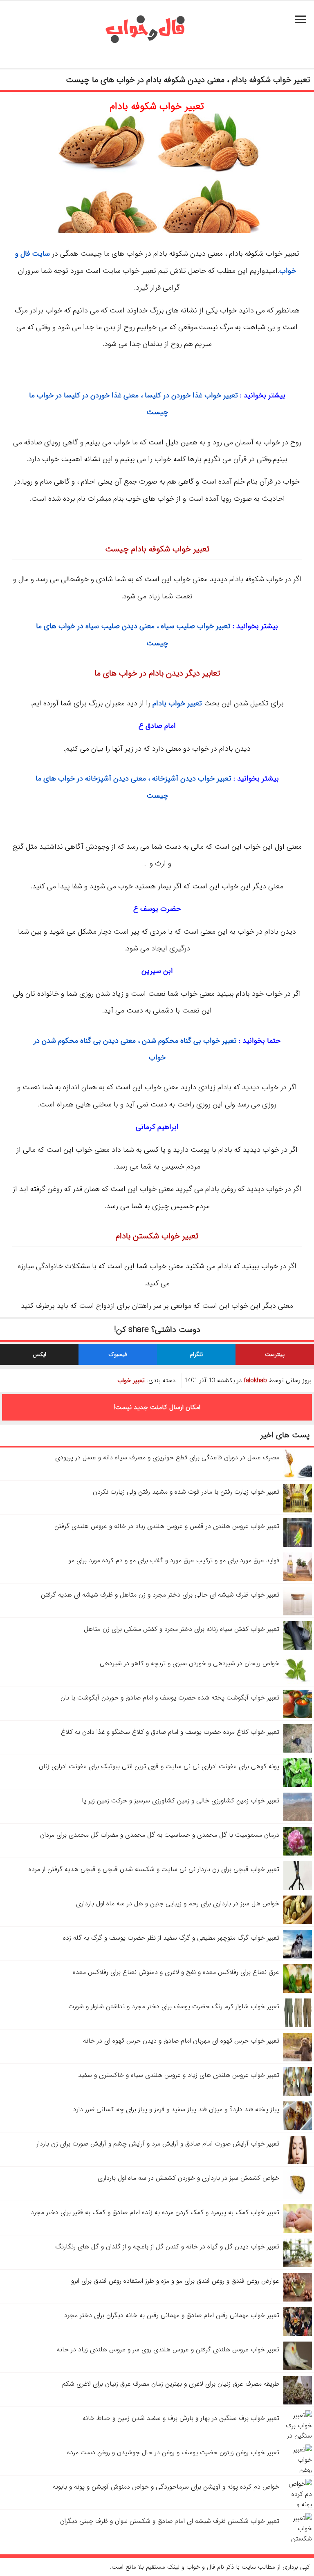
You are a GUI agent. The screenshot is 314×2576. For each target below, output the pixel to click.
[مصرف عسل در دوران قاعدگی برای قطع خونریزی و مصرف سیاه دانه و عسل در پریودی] (298, 1476)
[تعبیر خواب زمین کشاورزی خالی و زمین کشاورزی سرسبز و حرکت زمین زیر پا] (298, 1819)
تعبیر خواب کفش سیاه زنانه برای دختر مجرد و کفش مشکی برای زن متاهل (182, 1629)
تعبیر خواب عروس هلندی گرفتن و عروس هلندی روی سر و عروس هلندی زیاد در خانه (168, 2350)
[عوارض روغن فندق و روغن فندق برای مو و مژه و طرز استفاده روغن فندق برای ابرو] (298, 2300)
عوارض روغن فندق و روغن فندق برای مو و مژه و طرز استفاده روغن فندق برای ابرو (175, 2281)
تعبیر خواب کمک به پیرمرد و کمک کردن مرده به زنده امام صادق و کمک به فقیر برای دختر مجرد (155, 2212)
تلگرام (196, 1354)
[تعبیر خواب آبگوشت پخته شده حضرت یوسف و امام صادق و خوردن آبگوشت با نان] (298, 1716)
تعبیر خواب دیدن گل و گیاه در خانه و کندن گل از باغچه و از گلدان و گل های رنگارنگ (167, 2247)
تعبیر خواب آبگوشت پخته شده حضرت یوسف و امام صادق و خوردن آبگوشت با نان (170, 1698)
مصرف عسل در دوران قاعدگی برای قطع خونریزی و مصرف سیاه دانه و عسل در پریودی (167, 1458)
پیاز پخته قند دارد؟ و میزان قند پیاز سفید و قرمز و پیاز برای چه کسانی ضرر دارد (176, 2109)
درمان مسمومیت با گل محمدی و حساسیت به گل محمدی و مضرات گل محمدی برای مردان (160, 1835)
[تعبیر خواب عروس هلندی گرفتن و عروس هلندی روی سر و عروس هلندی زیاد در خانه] (298, 2368)
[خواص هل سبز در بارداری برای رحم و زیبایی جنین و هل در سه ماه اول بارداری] (298, 1922)
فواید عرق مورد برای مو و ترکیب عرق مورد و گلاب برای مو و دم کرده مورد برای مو (174, 1560)
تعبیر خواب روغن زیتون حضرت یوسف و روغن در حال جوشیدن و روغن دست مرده (173, 2452)
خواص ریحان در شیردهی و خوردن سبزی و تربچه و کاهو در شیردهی (190, 1663)
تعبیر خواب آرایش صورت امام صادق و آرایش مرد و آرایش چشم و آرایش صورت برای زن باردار (158, 2144)
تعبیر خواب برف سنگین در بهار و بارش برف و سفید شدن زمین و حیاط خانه (181, 2418)
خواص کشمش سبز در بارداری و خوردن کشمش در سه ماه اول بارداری (188, 2178)
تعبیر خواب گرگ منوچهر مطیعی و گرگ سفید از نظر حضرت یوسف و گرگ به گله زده (171, 1938)
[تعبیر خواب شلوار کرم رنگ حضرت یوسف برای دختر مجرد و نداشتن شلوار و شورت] (298, 2025)
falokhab (255, 1381)
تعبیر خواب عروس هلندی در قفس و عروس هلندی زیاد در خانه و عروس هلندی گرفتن (167, 1526)
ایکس (39, 1354)
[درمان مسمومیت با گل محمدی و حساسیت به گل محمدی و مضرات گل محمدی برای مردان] (298, 1854)
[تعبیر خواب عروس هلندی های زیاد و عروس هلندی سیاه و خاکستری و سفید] (298, 2094)
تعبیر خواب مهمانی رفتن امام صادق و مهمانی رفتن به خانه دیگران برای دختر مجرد (172, 2315)
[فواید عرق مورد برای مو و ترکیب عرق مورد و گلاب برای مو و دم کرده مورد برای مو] (298, 1579)
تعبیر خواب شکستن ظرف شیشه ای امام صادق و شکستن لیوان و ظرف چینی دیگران (170, 2521)
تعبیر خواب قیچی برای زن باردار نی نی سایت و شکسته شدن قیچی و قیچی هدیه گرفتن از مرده (154, 1869)
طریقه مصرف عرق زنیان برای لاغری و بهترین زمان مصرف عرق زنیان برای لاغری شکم (171, 2384)
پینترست (275, 1354)
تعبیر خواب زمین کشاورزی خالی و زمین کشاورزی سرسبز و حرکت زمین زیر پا (181, 1801)
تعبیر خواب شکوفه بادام (157, 107)
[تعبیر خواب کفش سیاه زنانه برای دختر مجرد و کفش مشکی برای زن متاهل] (298, 1648)
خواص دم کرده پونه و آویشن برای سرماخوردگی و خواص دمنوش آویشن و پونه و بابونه (166, 2487)
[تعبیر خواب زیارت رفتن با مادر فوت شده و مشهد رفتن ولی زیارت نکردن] (298, 1511)
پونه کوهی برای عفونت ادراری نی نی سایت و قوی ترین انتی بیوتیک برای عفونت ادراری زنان (159, 1766)
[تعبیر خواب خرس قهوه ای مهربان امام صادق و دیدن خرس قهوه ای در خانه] (298, 2060)
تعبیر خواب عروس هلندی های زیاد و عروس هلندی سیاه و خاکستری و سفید (179, 2075)
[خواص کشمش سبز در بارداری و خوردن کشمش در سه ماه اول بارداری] (298, 2197)
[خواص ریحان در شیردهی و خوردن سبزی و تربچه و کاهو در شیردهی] (298, 1682)
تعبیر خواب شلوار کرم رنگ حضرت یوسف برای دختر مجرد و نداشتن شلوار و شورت (174, 2006)
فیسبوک (118, 1354)
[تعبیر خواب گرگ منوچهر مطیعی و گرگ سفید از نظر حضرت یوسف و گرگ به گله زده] (298, 1957)
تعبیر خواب (131, 1381)
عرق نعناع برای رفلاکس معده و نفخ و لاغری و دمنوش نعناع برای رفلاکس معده (176, 1972)
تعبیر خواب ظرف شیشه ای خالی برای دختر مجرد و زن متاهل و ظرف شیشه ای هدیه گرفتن (160, 1595)
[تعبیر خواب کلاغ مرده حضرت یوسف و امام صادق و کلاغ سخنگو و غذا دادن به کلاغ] (298, 1751)
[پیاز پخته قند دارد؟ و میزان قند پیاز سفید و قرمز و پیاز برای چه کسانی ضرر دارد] (298, 2128)
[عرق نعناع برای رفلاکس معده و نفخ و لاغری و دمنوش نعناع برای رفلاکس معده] (298, 1991)
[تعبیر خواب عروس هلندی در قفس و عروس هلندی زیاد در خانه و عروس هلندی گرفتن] (298, 1545)
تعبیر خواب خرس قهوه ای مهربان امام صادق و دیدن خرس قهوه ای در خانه (181, 2041)
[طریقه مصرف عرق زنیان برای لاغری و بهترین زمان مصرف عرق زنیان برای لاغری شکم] (298, 2403)
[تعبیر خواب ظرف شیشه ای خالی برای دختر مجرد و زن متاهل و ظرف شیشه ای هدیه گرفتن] (298, 1614)
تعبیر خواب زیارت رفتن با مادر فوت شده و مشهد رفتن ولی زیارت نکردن (186, 1492)
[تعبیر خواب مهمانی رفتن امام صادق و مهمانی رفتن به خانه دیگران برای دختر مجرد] (298, 2334)
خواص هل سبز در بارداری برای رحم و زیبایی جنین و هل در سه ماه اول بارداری (178, 1904)
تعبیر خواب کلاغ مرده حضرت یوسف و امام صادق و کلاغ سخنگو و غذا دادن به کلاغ (170, 1732)
